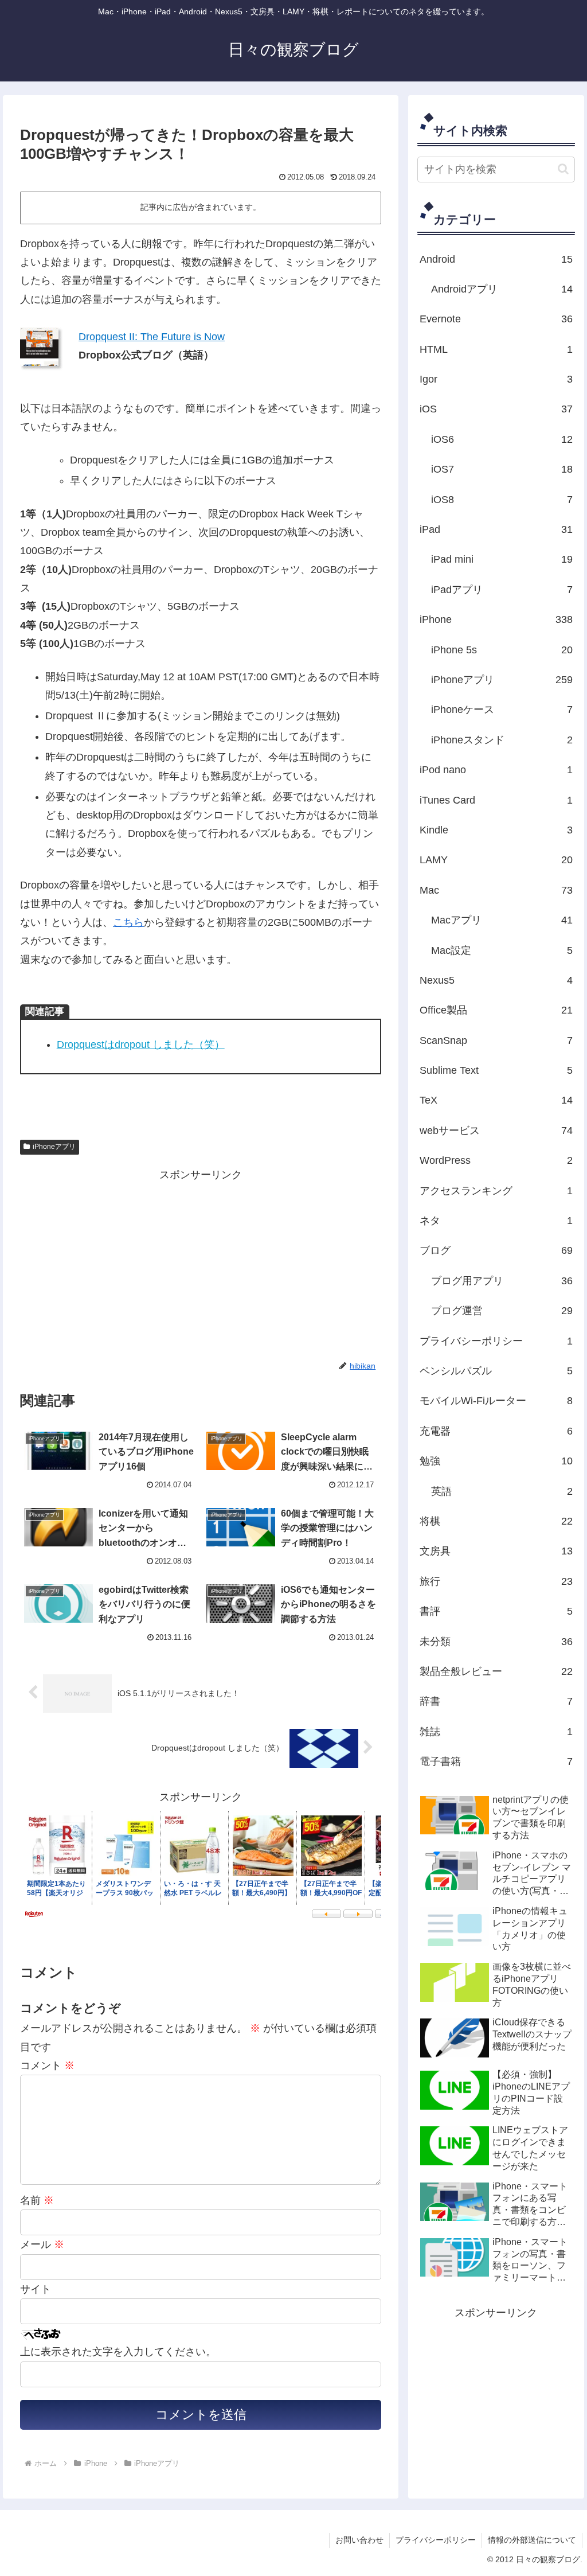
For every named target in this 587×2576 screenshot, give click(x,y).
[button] (563, 169)
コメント (47, 2066)
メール (42, 2244)
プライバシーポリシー (436, 2540)
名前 (37, 2200)
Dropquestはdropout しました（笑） (141, 1045)
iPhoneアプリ (54, 1147)
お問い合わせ (359, 2540)
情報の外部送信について (532, 2540)
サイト (36, 2289)
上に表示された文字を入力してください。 (118, 2352)
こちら (128, 922)
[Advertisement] (116, 1264)
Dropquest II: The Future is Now (152, 337)
